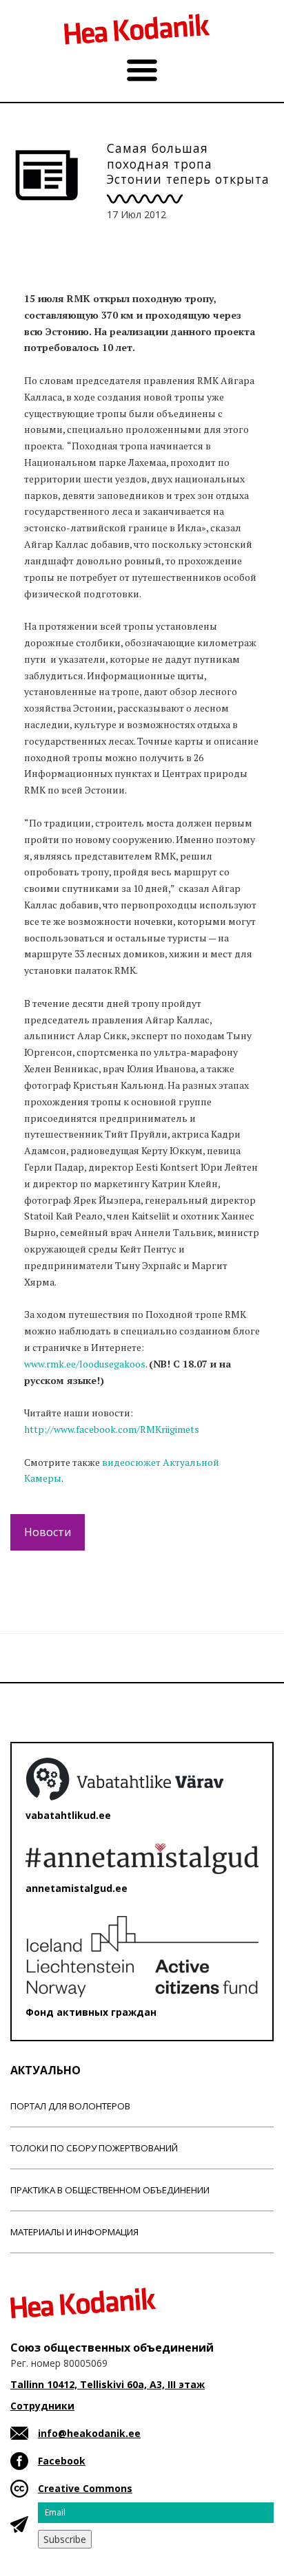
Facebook (62, 2461)
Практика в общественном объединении (110, 2190)
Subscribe (65, 2539)
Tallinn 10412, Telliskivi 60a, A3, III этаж (108, 2384)
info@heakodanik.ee (89, 2433)
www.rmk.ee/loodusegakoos (85, 1364)
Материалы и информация (74, 2232)
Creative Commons (85, 2488)
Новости (48, 1532)
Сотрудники (42, 2406)
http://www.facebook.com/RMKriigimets (112, 1429)
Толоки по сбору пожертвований (94, 2148)
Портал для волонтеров (70, 2106)
